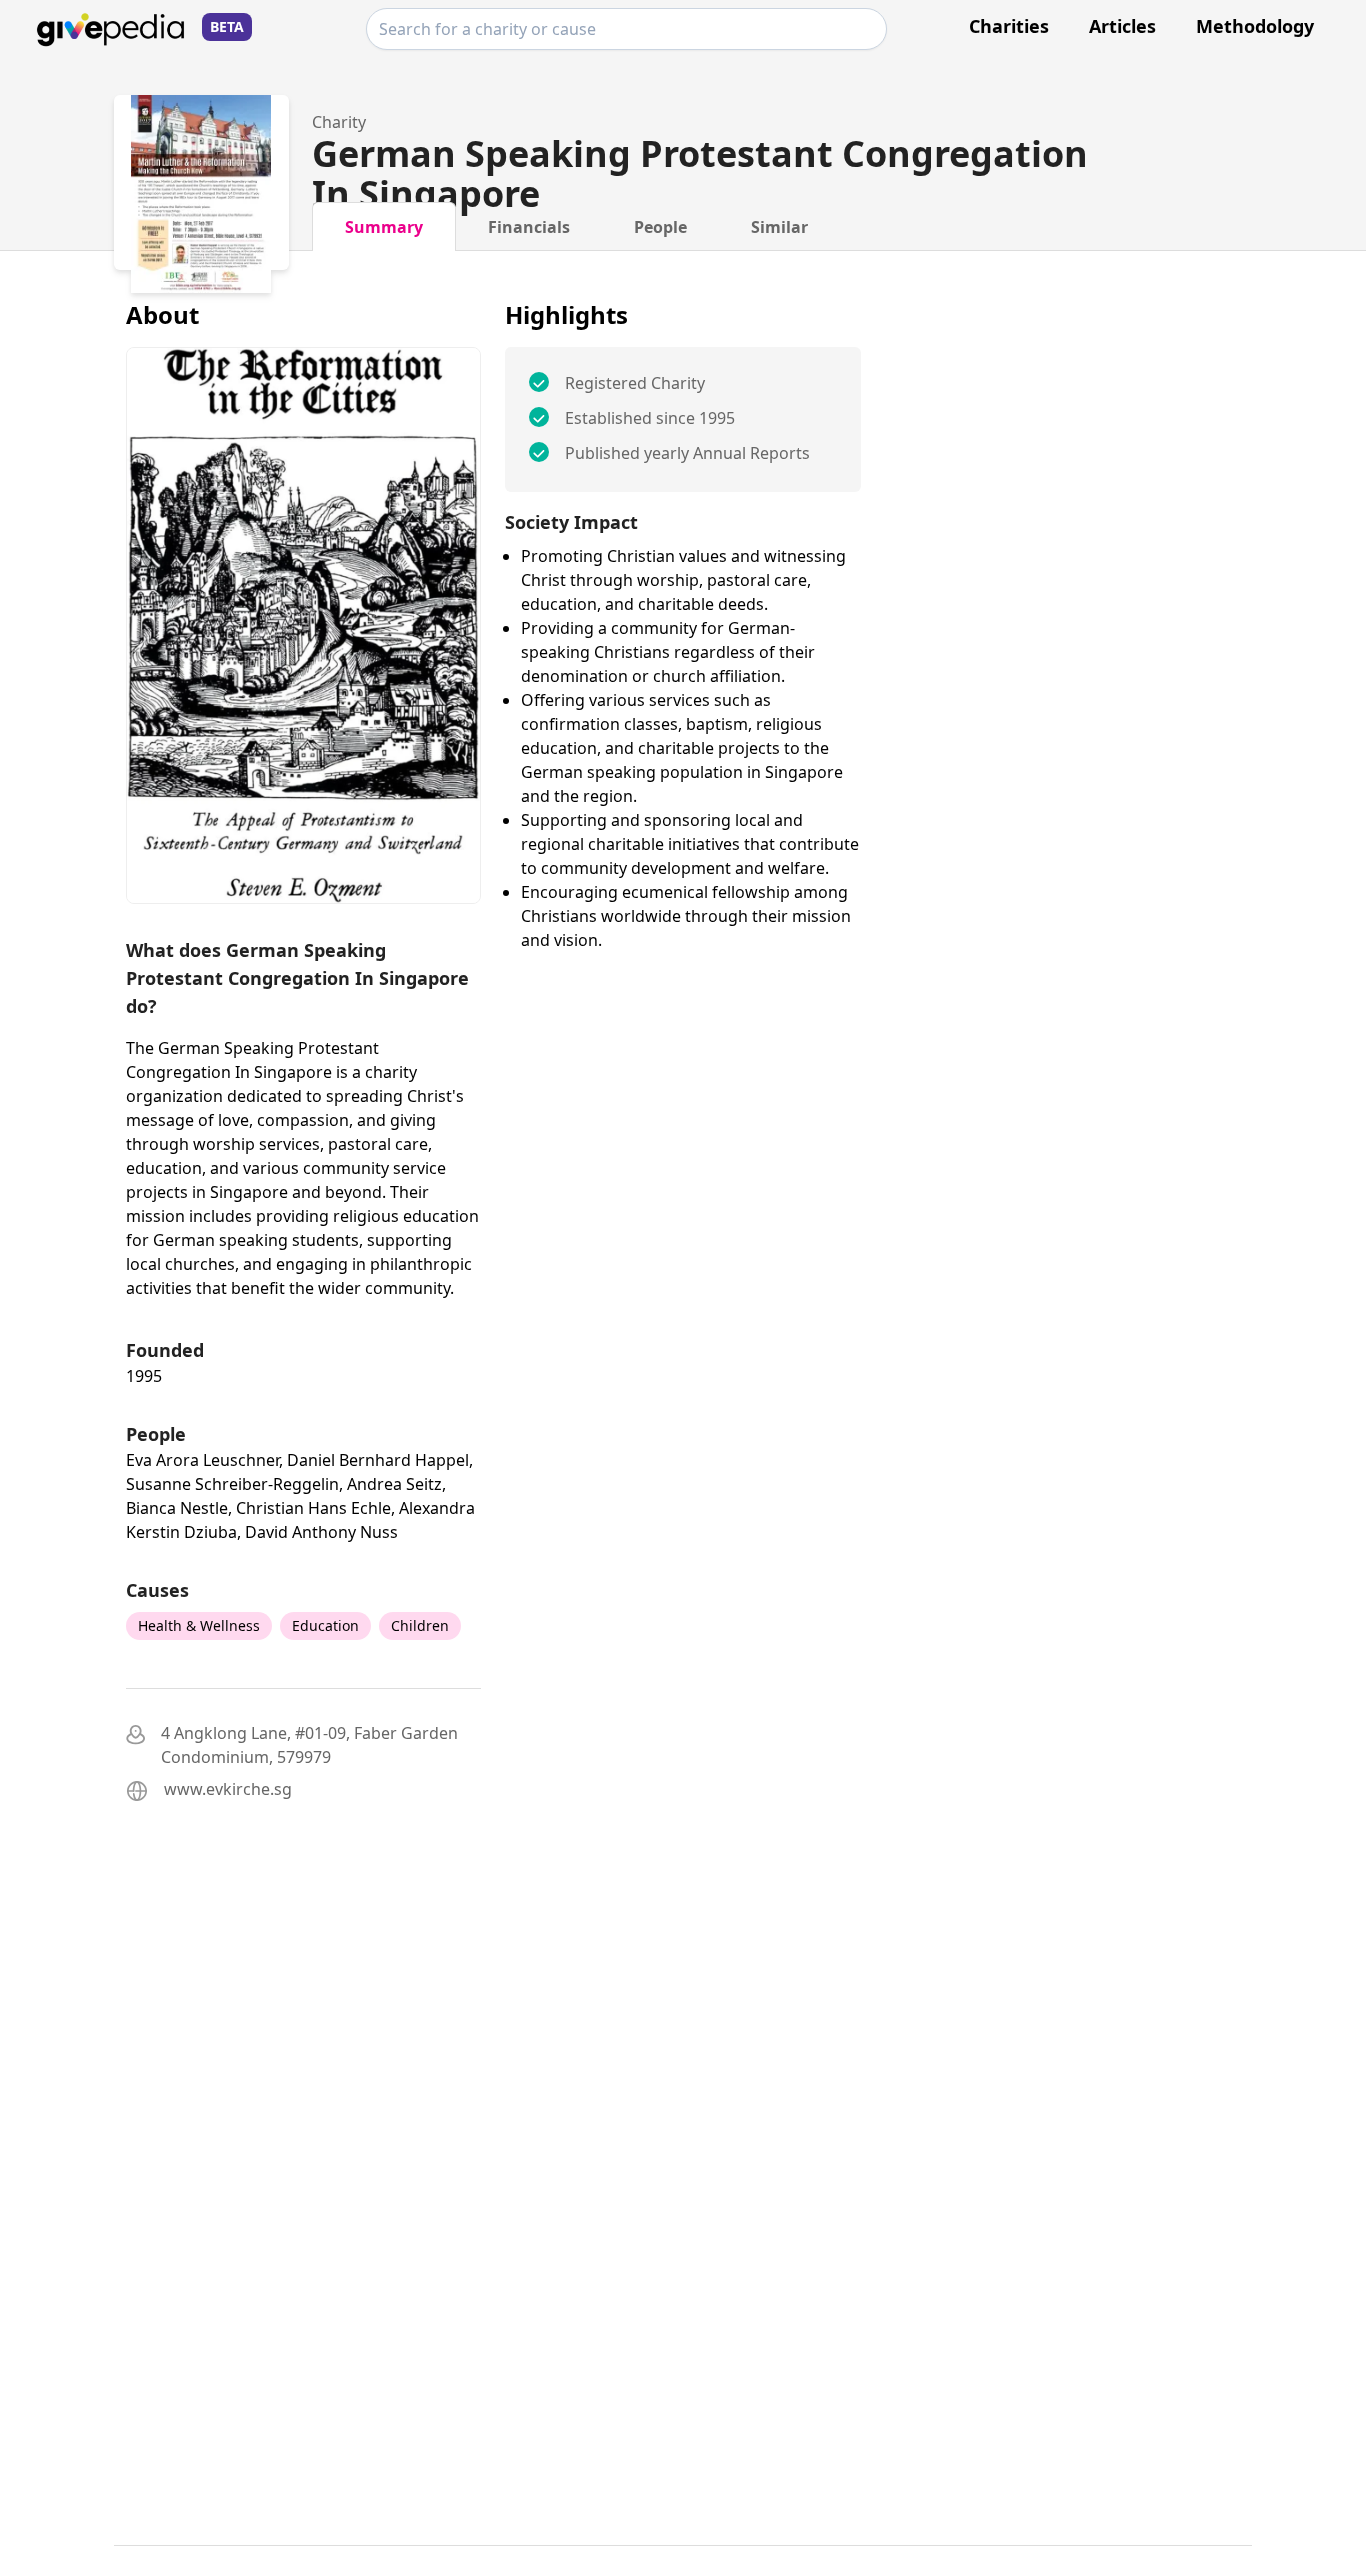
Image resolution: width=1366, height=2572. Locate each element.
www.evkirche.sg (228, 1789)
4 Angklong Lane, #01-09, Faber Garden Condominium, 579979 (309, 1745)
